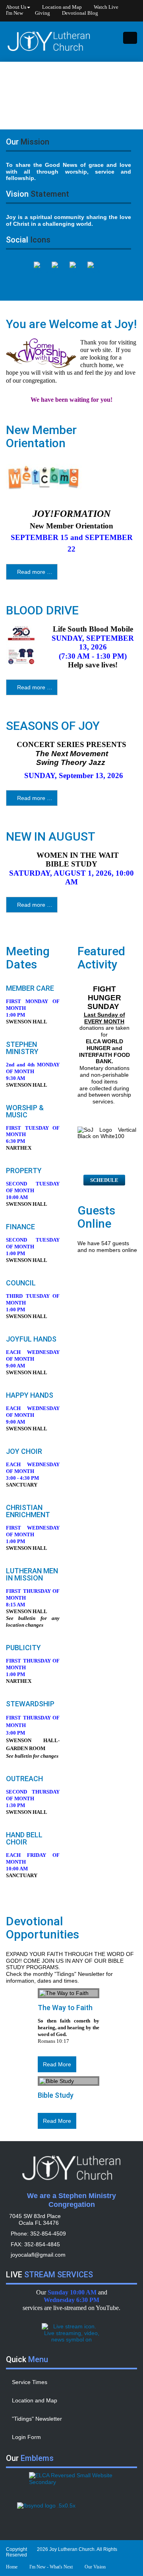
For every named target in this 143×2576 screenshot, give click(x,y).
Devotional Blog (80, 13)
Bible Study (56, 2096)
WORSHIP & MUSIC (25, 1112)
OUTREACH (24, 1779)
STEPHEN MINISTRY (22, 1048)
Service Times (30, 2382)
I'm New (14, 13)
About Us (16, 7)
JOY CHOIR (24, 1452)
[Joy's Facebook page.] (41, 272)
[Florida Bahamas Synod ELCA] (71, 2513)
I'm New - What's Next (51, 2567)
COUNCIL (21, 1283)
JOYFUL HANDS (31, 1339)
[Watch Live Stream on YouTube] (71, 2333)
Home (12, 2567)
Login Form (26, 2437)
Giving (43, 13)
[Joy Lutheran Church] (49, 41)
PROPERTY (24, 1171)
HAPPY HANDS (30, 1396)
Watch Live (106, 7)
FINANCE (20, 1227)
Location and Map (62, 7)
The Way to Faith (65, 2008)
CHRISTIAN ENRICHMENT (28, 1511)
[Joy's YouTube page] (59, 272)
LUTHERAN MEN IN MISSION (32, 1575)
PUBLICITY (23, 1648)
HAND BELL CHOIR (24, 1839)
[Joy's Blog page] (77, 272)
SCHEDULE (104, 1180)
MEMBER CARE (30, 989)
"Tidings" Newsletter (37, 2419)
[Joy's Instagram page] (95, 272)
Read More (57, 2064)
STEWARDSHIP (30, 1704)
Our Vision (95, 2567)
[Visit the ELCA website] (71, 2483)
